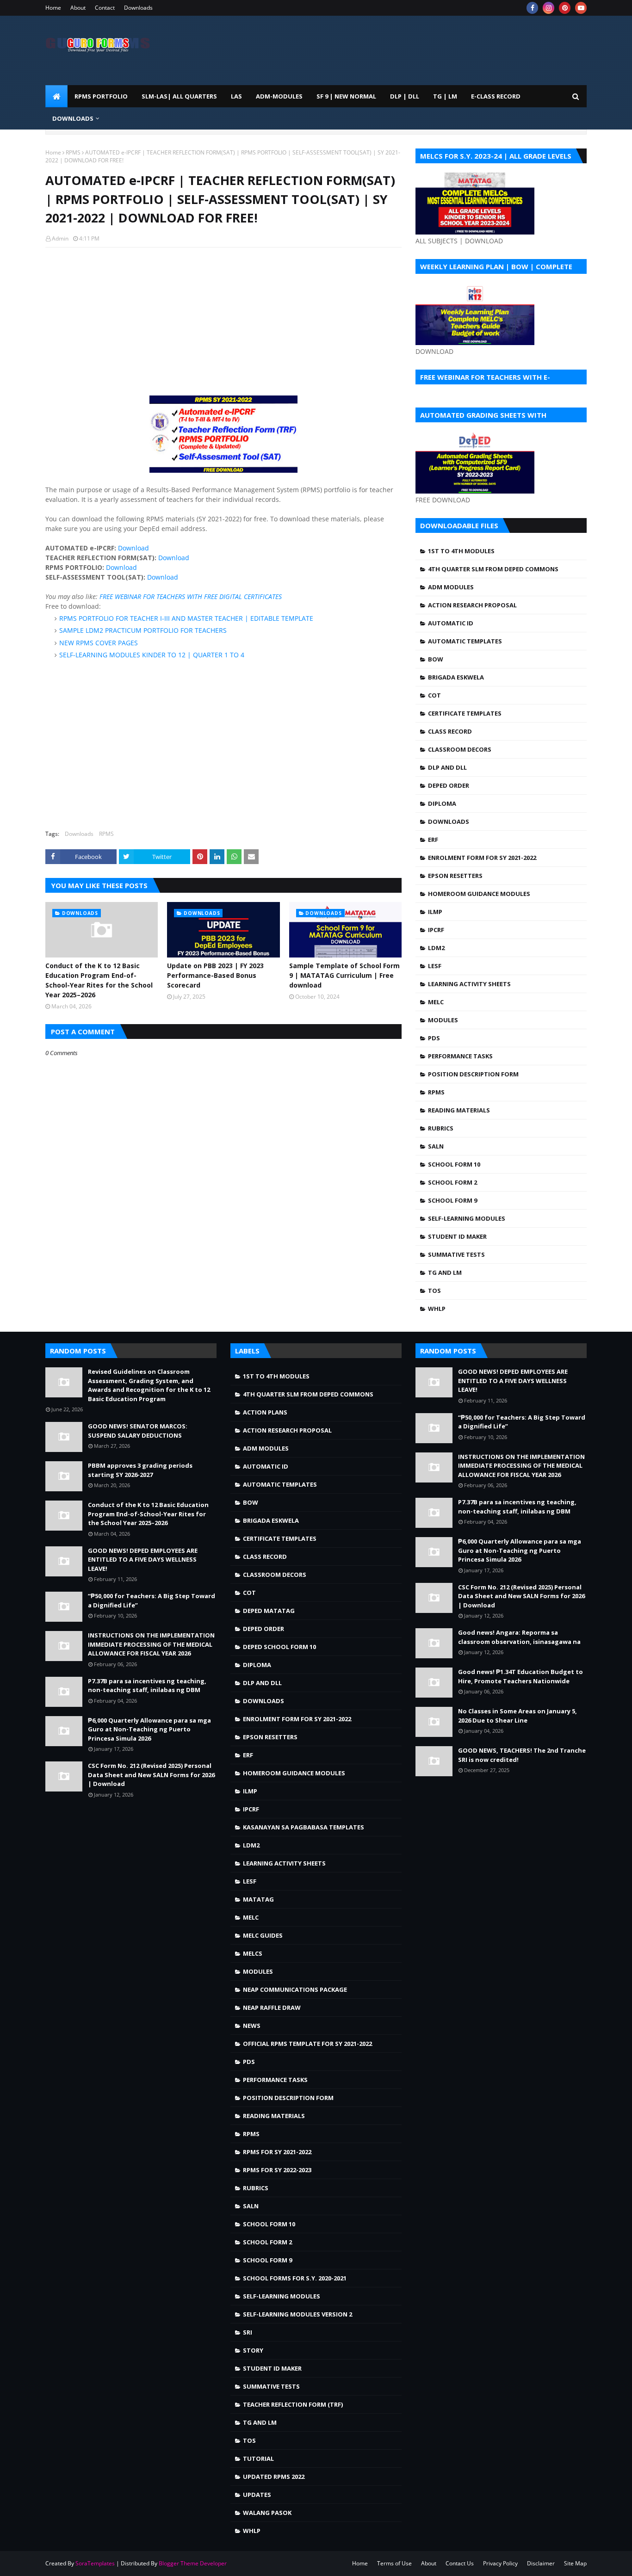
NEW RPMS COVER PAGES (99, 643)
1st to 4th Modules (461, 551)
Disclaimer (541, 2563)
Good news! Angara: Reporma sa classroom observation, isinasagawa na (519, 1637)
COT (434, 695)
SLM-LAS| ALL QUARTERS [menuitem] (179, 96)
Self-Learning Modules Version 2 (297, 2314)
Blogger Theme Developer (193, 2563)
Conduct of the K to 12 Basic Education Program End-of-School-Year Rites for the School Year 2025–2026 (99, 980)
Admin (60, 238)
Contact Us (460, 2563)
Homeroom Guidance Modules (479, 894)
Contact (105, 8)
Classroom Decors (460, 749)
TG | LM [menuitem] (445, 96)
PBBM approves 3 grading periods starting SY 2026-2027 (140, 1470)
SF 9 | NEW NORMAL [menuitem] (346, 96)
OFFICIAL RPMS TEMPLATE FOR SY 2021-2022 (307, 2044)
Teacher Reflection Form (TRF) (293, 2404)
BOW (436, 659)
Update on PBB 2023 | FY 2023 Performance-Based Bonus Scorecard (215, 975)
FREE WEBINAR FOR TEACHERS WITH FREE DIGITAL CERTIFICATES (191, 596)
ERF (433, 840)
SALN (436, 1146)
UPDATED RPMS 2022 (274, 2477)
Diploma (442, 803)
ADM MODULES (451, 587)
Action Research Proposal (472, 605)
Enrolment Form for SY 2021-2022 (482, 858)
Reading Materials (459, 1110)
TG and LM (445, 1273)
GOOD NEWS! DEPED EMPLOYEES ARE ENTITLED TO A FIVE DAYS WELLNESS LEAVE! (143, 1560)
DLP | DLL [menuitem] (405, 96)
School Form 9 (452, 1200)
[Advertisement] (223, 321)
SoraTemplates (95, 2563)
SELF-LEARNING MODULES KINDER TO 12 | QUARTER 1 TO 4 (152, 655)
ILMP (435, 912)
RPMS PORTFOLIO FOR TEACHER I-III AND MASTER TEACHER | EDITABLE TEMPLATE (186, 618)
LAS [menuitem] (236, 96)
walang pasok (267, 2513)
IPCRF (436, 930)
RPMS (73, 152)
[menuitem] (56, 96)
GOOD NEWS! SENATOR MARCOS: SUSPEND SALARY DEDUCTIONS (138, 1431)
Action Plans (265, 1412)
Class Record (450, 731)
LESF (435, 966)
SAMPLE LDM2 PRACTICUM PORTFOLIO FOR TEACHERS (143, 630)
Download (133, 548)
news (252, 2026)
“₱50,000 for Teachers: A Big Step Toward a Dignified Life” (152, 1600)
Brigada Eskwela (456, 677)
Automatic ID (451, 623)
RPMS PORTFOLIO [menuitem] (101, 96)
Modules (443, 1020)
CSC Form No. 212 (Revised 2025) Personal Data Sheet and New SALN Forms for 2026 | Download (151, 1775)
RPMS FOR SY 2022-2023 (277, 2170)
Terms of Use (394, 2563)
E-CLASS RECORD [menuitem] (496, 96)
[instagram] (548, 8)
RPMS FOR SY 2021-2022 (277, 2152)
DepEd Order (449, 785)
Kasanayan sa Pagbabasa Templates (304, 1827)
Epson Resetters (455, 876)
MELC (436, 1002)
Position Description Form (473, 1074)
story (253, 2350)
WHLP (437, 1309)
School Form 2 (452, 1182)
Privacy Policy (500, 2563)
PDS (434, 1038)
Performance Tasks (460, 1056)
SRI (248, 2332)
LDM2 (436, 948)
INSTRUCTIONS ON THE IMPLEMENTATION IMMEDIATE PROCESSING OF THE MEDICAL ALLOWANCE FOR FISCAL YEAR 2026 (151, 1644)
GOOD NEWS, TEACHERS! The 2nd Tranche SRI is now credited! (522, 1755)
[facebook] (532, 8)
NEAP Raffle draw (272, 2008)
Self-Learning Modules (467, 1218)
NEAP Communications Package (295, 1989)
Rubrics (441, 1128)
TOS (434, 1291)
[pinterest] (565, 8)
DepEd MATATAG (269, 1611)
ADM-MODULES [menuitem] (279, 96)
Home (53, 8)
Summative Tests (456, 1254)
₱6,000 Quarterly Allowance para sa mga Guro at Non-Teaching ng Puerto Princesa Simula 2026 (149, 1729)
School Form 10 (454, 1164)
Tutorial (258, 2459)
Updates (257, 2495)
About (78, 8)
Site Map (575, 2563)
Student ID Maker (457, 1236)
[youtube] (581, 8)
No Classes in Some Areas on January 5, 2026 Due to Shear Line (517, 1716)
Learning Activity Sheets (469, 984)
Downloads (138, 8)
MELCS (253, 1953)
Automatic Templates (465, 641)
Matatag (258, 1899)
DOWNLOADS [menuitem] (73, 118)
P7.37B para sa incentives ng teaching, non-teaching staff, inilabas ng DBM (147, 1686)
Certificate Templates (465, 713)
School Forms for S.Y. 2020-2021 (295, 2278)
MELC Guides (263, 1935)
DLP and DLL (447, 767)
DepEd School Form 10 (279, 1647)
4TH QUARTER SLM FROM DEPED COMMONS (493, 569)
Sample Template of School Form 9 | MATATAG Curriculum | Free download (344, 975)
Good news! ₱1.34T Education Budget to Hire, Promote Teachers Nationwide (520, 1676)
